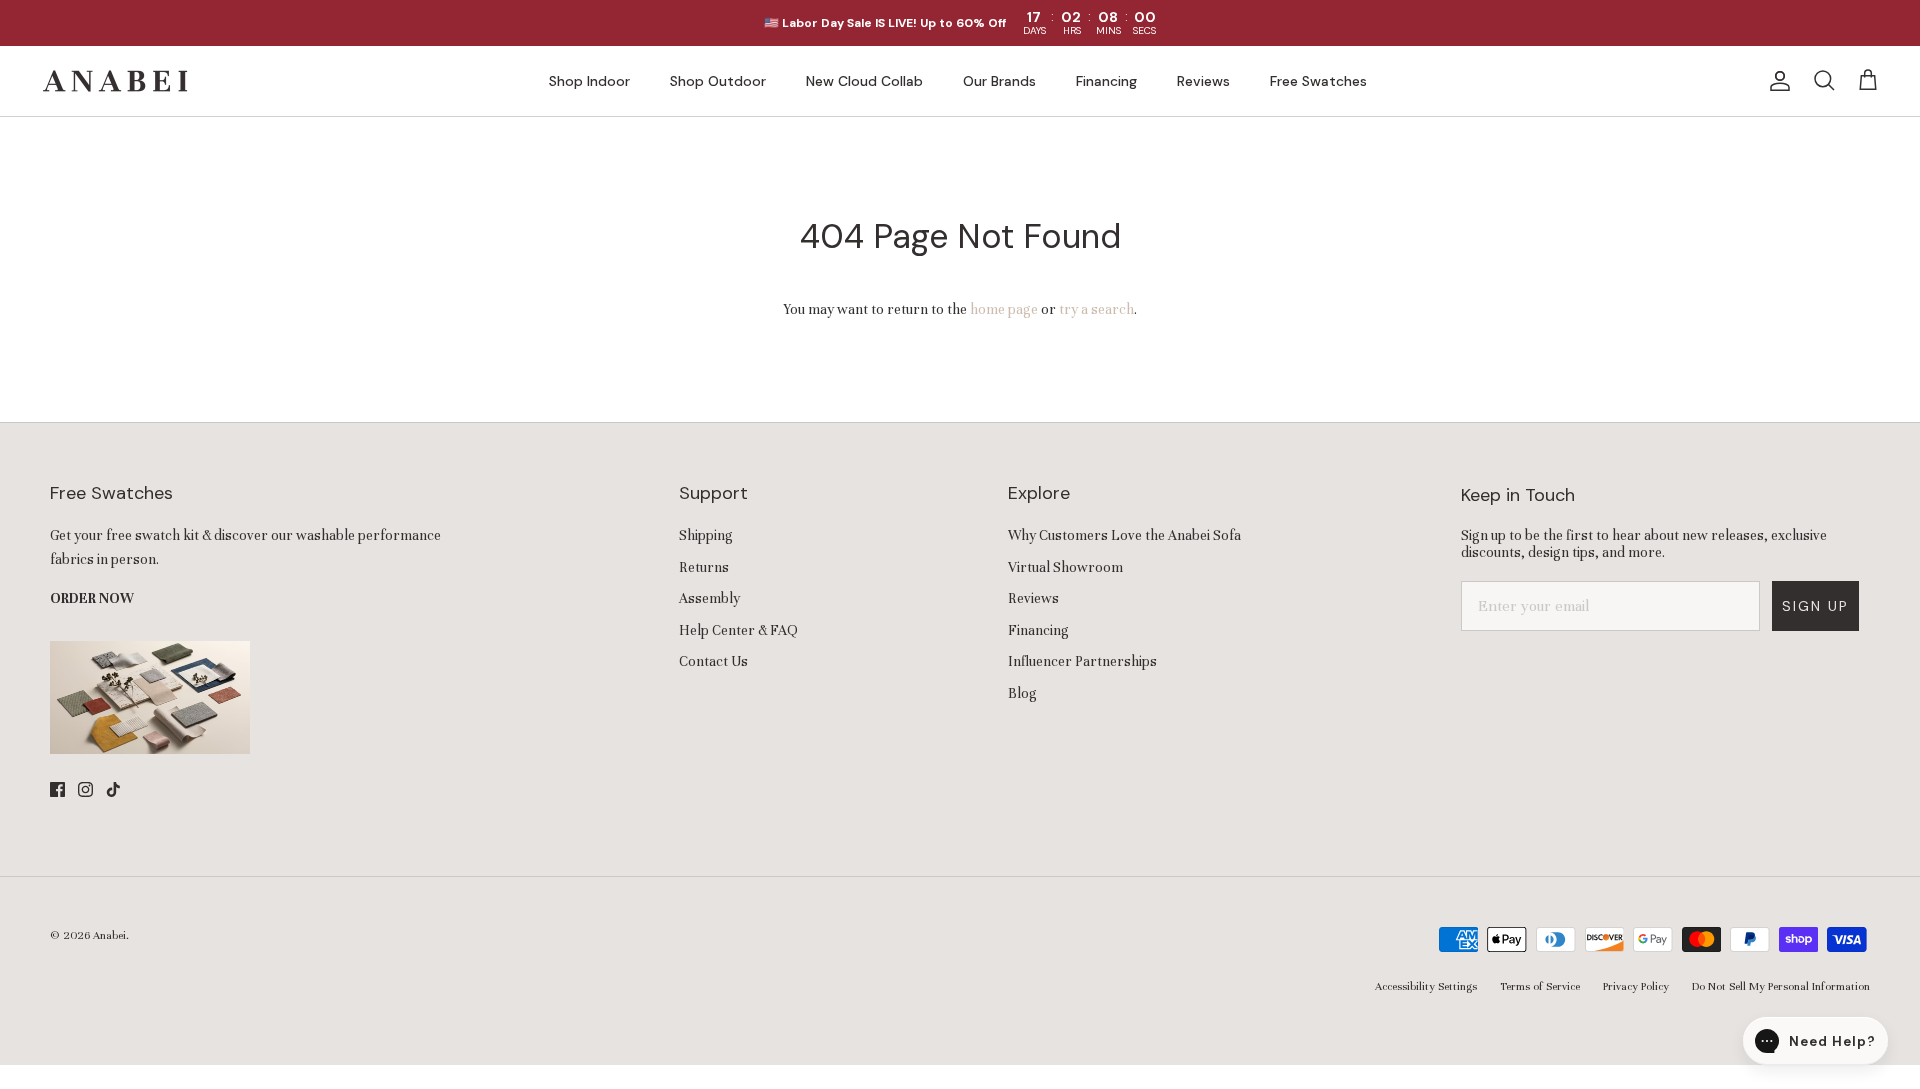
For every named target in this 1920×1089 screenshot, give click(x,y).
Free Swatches (1318, 81)
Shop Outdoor (718, 81)
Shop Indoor (589, 81)
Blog (1022, 693)
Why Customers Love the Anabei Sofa (1124, 535)
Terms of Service (1540, 986)
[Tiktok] (113, 789)
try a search (1096, 309)
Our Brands (999, 81)
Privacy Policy (1636, 986)
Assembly (709, 598)
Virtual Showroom (1065, 567)
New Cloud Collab (864, 81)
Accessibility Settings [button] (1426, 986)
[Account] (1776, 81)
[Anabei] (115, 81)
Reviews (1203, 81)
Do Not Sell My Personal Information (1781, 986)
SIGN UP (1815, 606)
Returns (704, 567)
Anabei (109, 935)
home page (1004, 309)
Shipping (706, 535)
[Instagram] (85, 789)
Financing (1106, 81)
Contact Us (713, 661)
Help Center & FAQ (738, 630)
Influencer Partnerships (1082, 661)
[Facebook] (57, 789)
